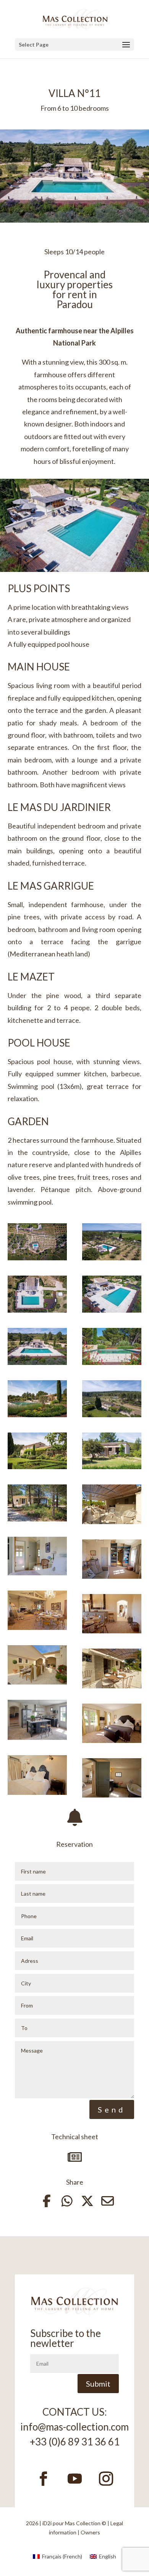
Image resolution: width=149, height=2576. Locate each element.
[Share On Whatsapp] (62, 2201)
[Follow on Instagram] (106, 2479)
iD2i (47, 2523)
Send (112, 2109)
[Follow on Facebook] (43, 2479)
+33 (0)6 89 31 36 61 (75, 2442)
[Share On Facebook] (42, 2201)
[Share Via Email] (103, 2201)
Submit (98, 2384)
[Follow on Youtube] (74, 2479)
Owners (90, 2532)
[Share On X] (83, 2201)
